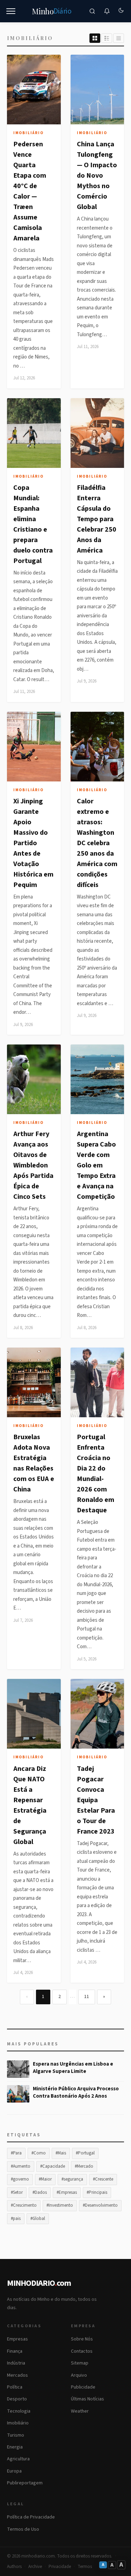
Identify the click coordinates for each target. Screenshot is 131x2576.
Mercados (17, 2375)
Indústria (16, 2363)
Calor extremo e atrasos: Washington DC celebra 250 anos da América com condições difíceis (97, 843)
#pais (16, 2219)
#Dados (40, 2192)
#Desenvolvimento (100, 2205)
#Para (16, 2153)
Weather (80, 2411)
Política (15, 2387)
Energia (15, 2447)
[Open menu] (11, 11)
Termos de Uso (23, 2529)
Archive (35, 2567)
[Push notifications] (107, 11)
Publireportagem (25, 2483)
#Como (39, 2153)
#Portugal (85, 2153)
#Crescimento (24, 2205)
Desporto (17, 2399)
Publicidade (83, 2387)
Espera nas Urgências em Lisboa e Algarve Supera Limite (73, 2068)
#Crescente (103, 2179)
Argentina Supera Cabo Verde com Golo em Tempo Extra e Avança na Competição (96, 1165)
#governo (20, 2179)
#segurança (72, 2179)
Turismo (16, 2435)
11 (87, 1997)
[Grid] (95, 38)
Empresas (17, 2339)
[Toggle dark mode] (121, 11)
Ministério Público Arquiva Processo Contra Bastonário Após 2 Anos (76, 2092)
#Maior (45, 2179)
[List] (107, 38)
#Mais (61, 2153)
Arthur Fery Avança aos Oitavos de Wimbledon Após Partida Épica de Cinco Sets (33, 1165)
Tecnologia (19, 2411)
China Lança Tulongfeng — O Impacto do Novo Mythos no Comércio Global (97, 176)
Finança (15, 2351)
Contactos (82, 2351)
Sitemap (80, 2363)
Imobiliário (28, 133)
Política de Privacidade (31, 2517)
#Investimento (60, 2205)
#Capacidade (53, 2166)
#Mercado (84, 2166)
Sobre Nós (82, 2339)
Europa (14, 2471)
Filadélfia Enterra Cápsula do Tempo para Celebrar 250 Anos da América (97, 519)
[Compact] (119, 38)
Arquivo (79, 2375)
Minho (52, 11)
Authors (14, 2567)
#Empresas (67, 2192)
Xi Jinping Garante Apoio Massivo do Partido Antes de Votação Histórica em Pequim (33, 843)
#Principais (97, 2192)
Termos (85, 2567)
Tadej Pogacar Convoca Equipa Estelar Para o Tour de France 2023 (96, 1800)
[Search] (92, 11)
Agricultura (18, 2459)
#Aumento (21, 2166)
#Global (38, 2219)
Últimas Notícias (88, 2399)
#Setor (17, 2192)
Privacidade (60, 2567)
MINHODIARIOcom (39, 2283)
